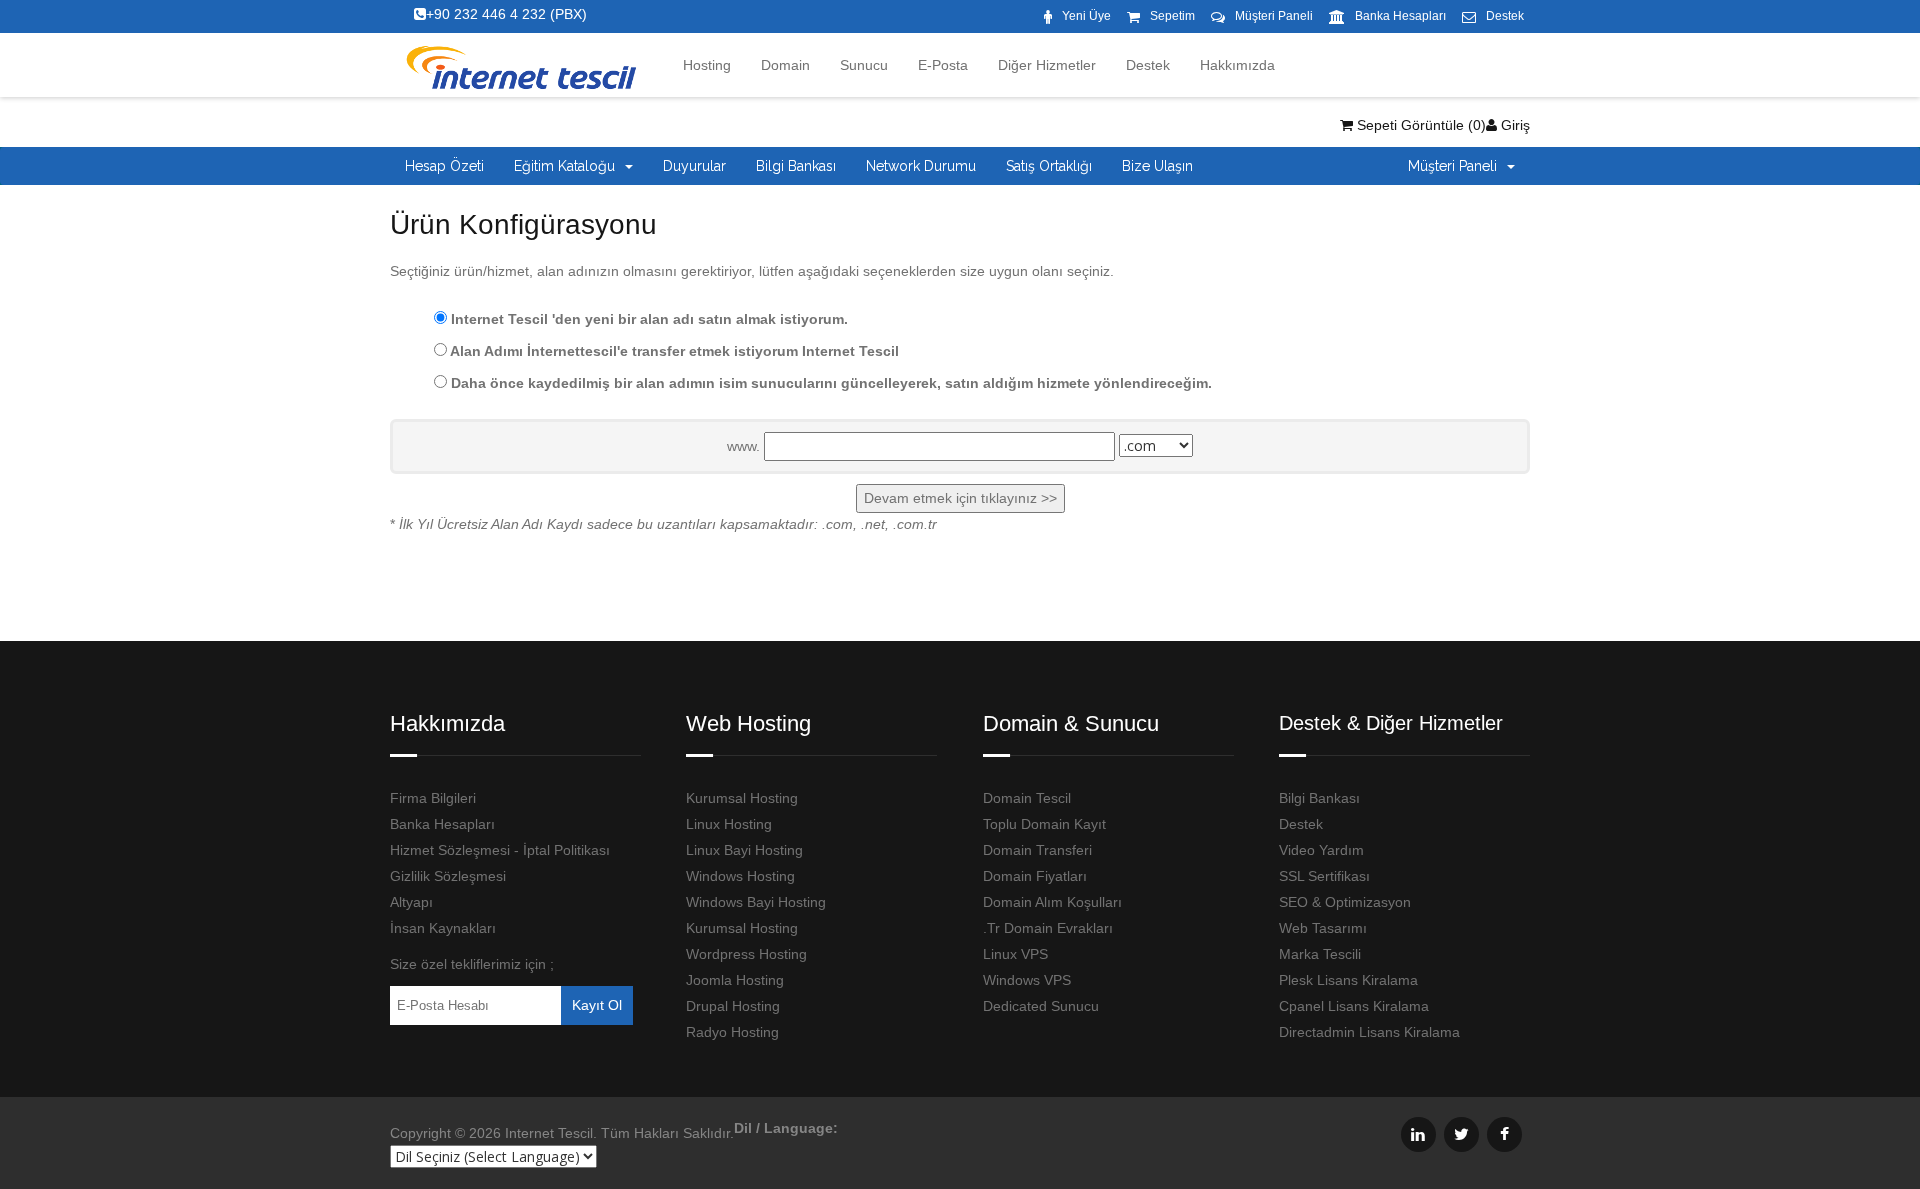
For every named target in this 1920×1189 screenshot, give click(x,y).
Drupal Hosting (733, 1006)
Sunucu (864, 65)
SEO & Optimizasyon (1345, 902)
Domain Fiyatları (1035, 876)
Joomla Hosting (735, 980)
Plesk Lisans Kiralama (1348, 980)
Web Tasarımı (1323, 928)
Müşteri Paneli (1274, 16)
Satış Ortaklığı (1049, 166)
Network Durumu (921, 166)
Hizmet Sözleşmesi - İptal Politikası (500, 850)
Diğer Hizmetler (1047, 65)
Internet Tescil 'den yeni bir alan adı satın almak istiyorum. (647, 319)
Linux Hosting (729, 824)
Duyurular (694, 166)
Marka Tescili (1320, 954)
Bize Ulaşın (1157, 166)
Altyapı (411, 902)
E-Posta (943, 65)
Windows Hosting (740, 876)
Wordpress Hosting (746, 954)
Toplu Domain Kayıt (1044, 824)
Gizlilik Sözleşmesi (448, 876)
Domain (785, 65)
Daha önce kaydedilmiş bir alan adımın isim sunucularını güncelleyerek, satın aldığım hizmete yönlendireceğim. (829, 383)
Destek (1505, 16)
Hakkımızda (1237, 65)
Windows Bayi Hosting (756, 902)
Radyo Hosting (732, 1032)
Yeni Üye (1086, 16)
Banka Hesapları (1400, 16)
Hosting (707, 65)
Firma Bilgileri (433, 798)
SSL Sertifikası (1324, 876)
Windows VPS (1027, 980)
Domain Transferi (1037, 850)
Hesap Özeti (444, 166)
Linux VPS (1015, 954)
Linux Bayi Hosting (744, 850)
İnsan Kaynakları (443, 928)
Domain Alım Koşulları (1052, 902)
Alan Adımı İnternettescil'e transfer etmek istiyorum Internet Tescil (673, 351)
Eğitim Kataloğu (568, 166)
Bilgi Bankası (796, 166)
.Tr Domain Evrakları (1048, 928)
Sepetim (1172, 16)
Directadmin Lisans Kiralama (1369, 1032)
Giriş (1513, 125)
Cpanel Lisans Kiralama (1354, 1006)
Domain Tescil (1027, 798)
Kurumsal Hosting (742, 798)
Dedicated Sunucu (1041, 1006)
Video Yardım (1321, 850)
